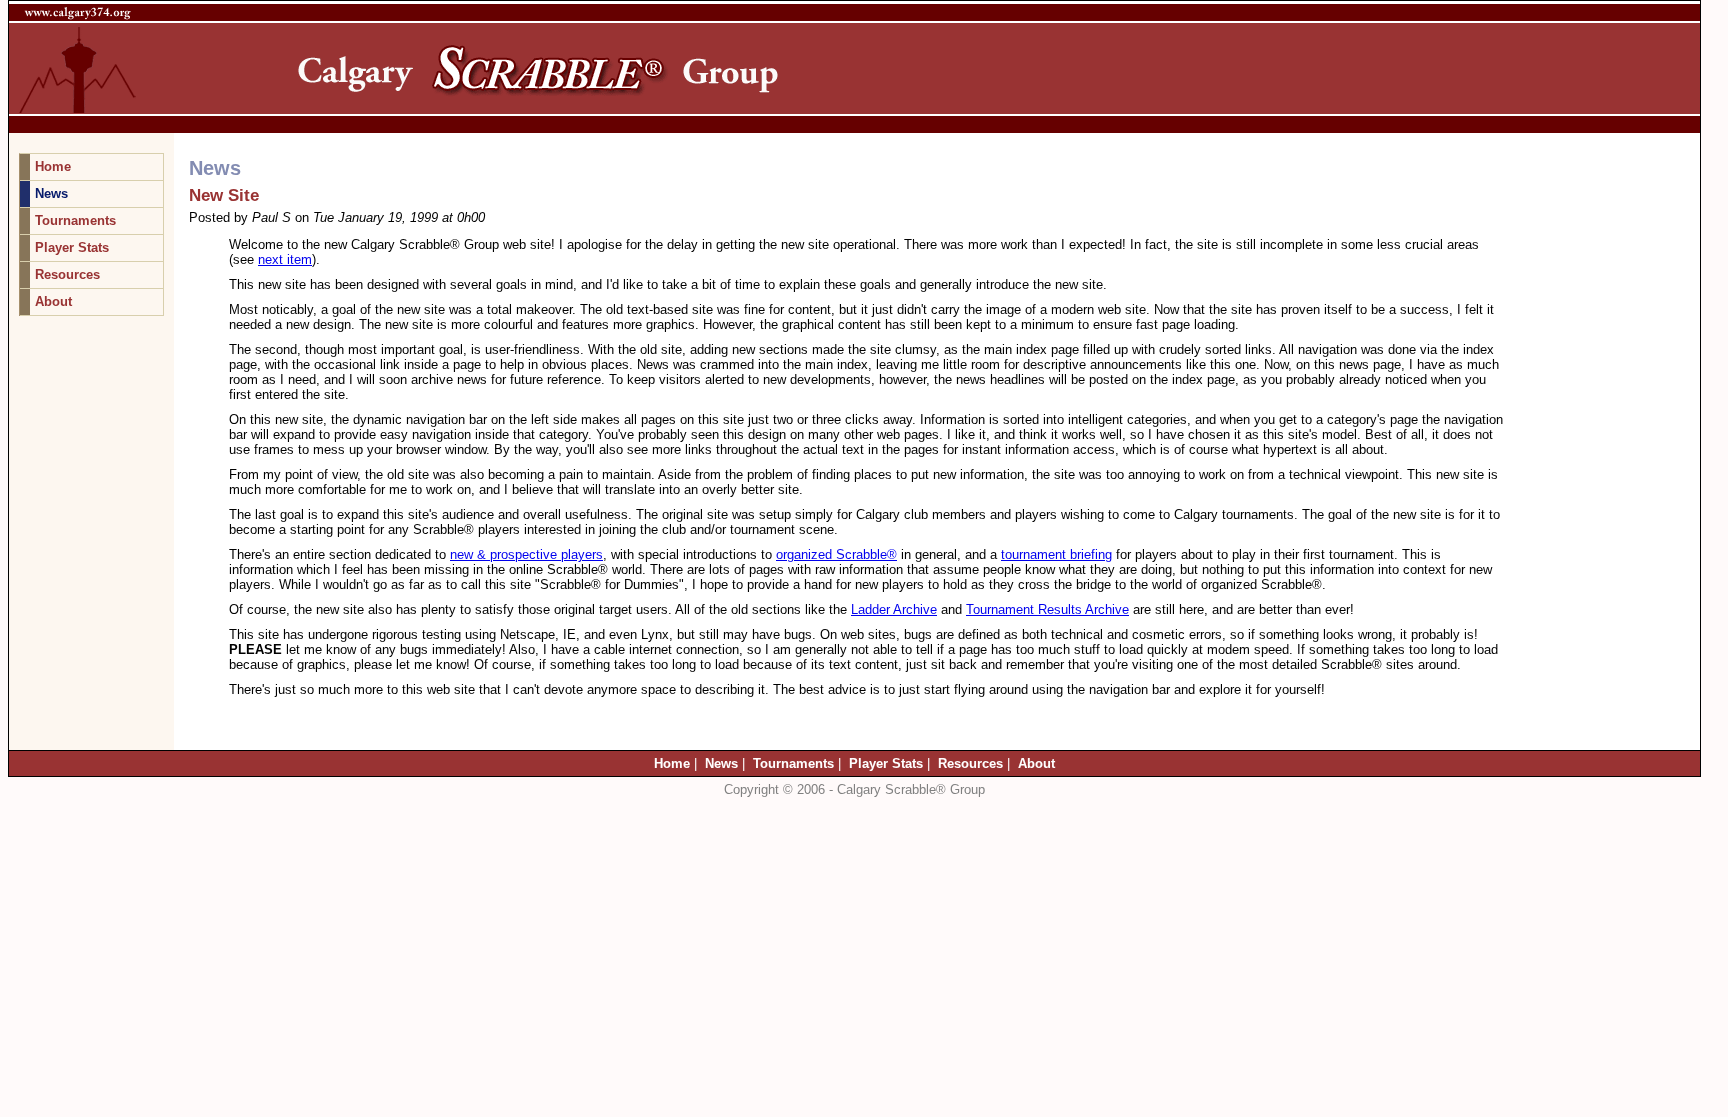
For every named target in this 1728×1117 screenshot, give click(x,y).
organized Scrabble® (836, 554)
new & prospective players (526, 554)
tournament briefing (1056, 554)
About (53, 301)
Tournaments (75, 220)
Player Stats (72, 247)
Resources (67, 274)
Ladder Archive (894, 609)
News (51, 193)
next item (285, 259)
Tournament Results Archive (1047, 609)
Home (53, 166)
